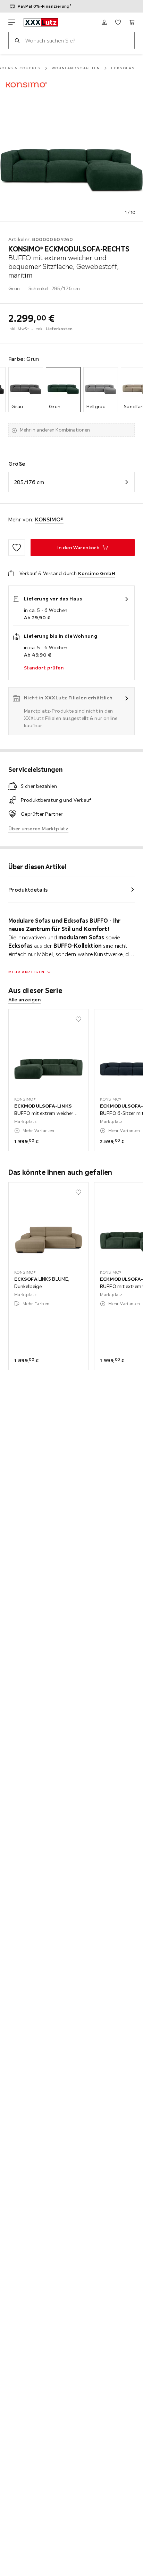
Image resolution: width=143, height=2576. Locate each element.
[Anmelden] (104, 22)
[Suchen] (17, 40)
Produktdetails (28, 890)
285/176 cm (29, 482)
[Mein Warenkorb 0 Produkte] (132, 22)
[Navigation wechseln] (12, 22)
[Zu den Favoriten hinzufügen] (17, 548)
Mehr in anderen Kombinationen (55, 430)
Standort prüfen (44, 668)
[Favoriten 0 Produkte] (118, 22)
